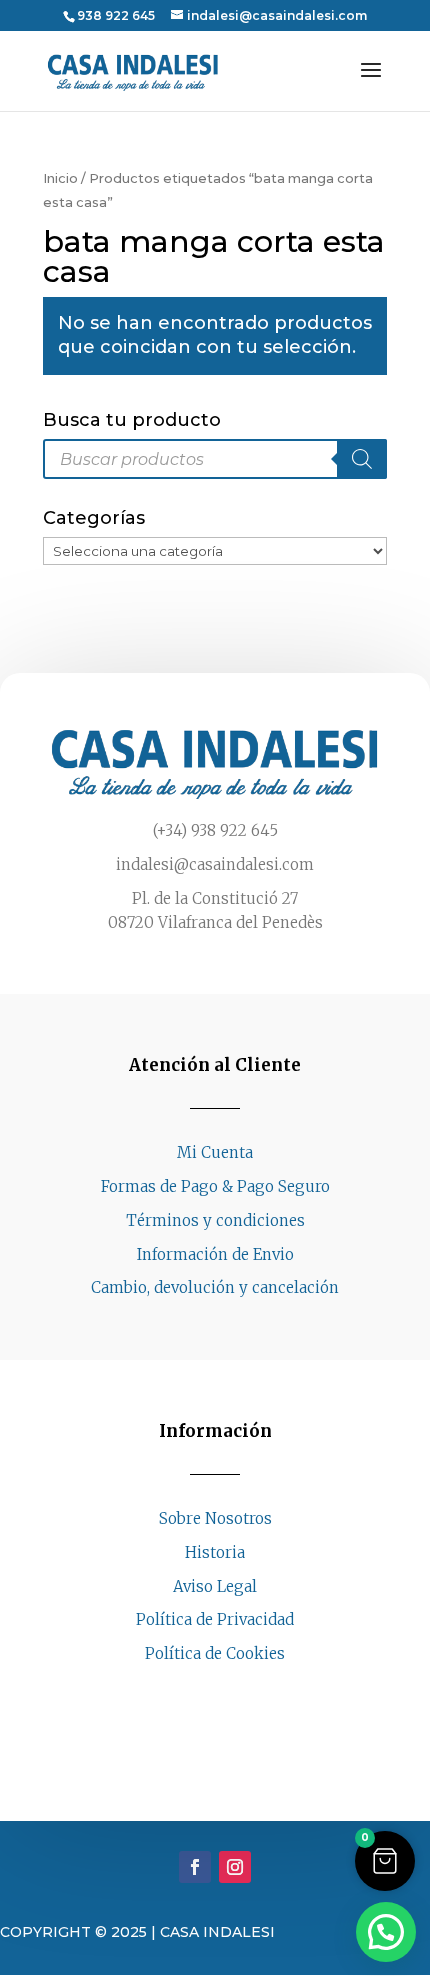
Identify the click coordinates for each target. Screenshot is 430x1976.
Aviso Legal (215, 1586)
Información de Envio (215, 1254)
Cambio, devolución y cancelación (215, 1287)
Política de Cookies (215, 1653)
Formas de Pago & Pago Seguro (215, 1186)
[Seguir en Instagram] (235, 1692)
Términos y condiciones (215, 1220)
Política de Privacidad (215, 1619)
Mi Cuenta (215, 1152)
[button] (385, 1861)
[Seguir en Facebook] (195, 1692)
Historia (215, 1552)
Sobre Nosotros (215, 1518)
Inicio (60, 178)
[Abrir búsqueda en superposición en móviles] (215, 459)
